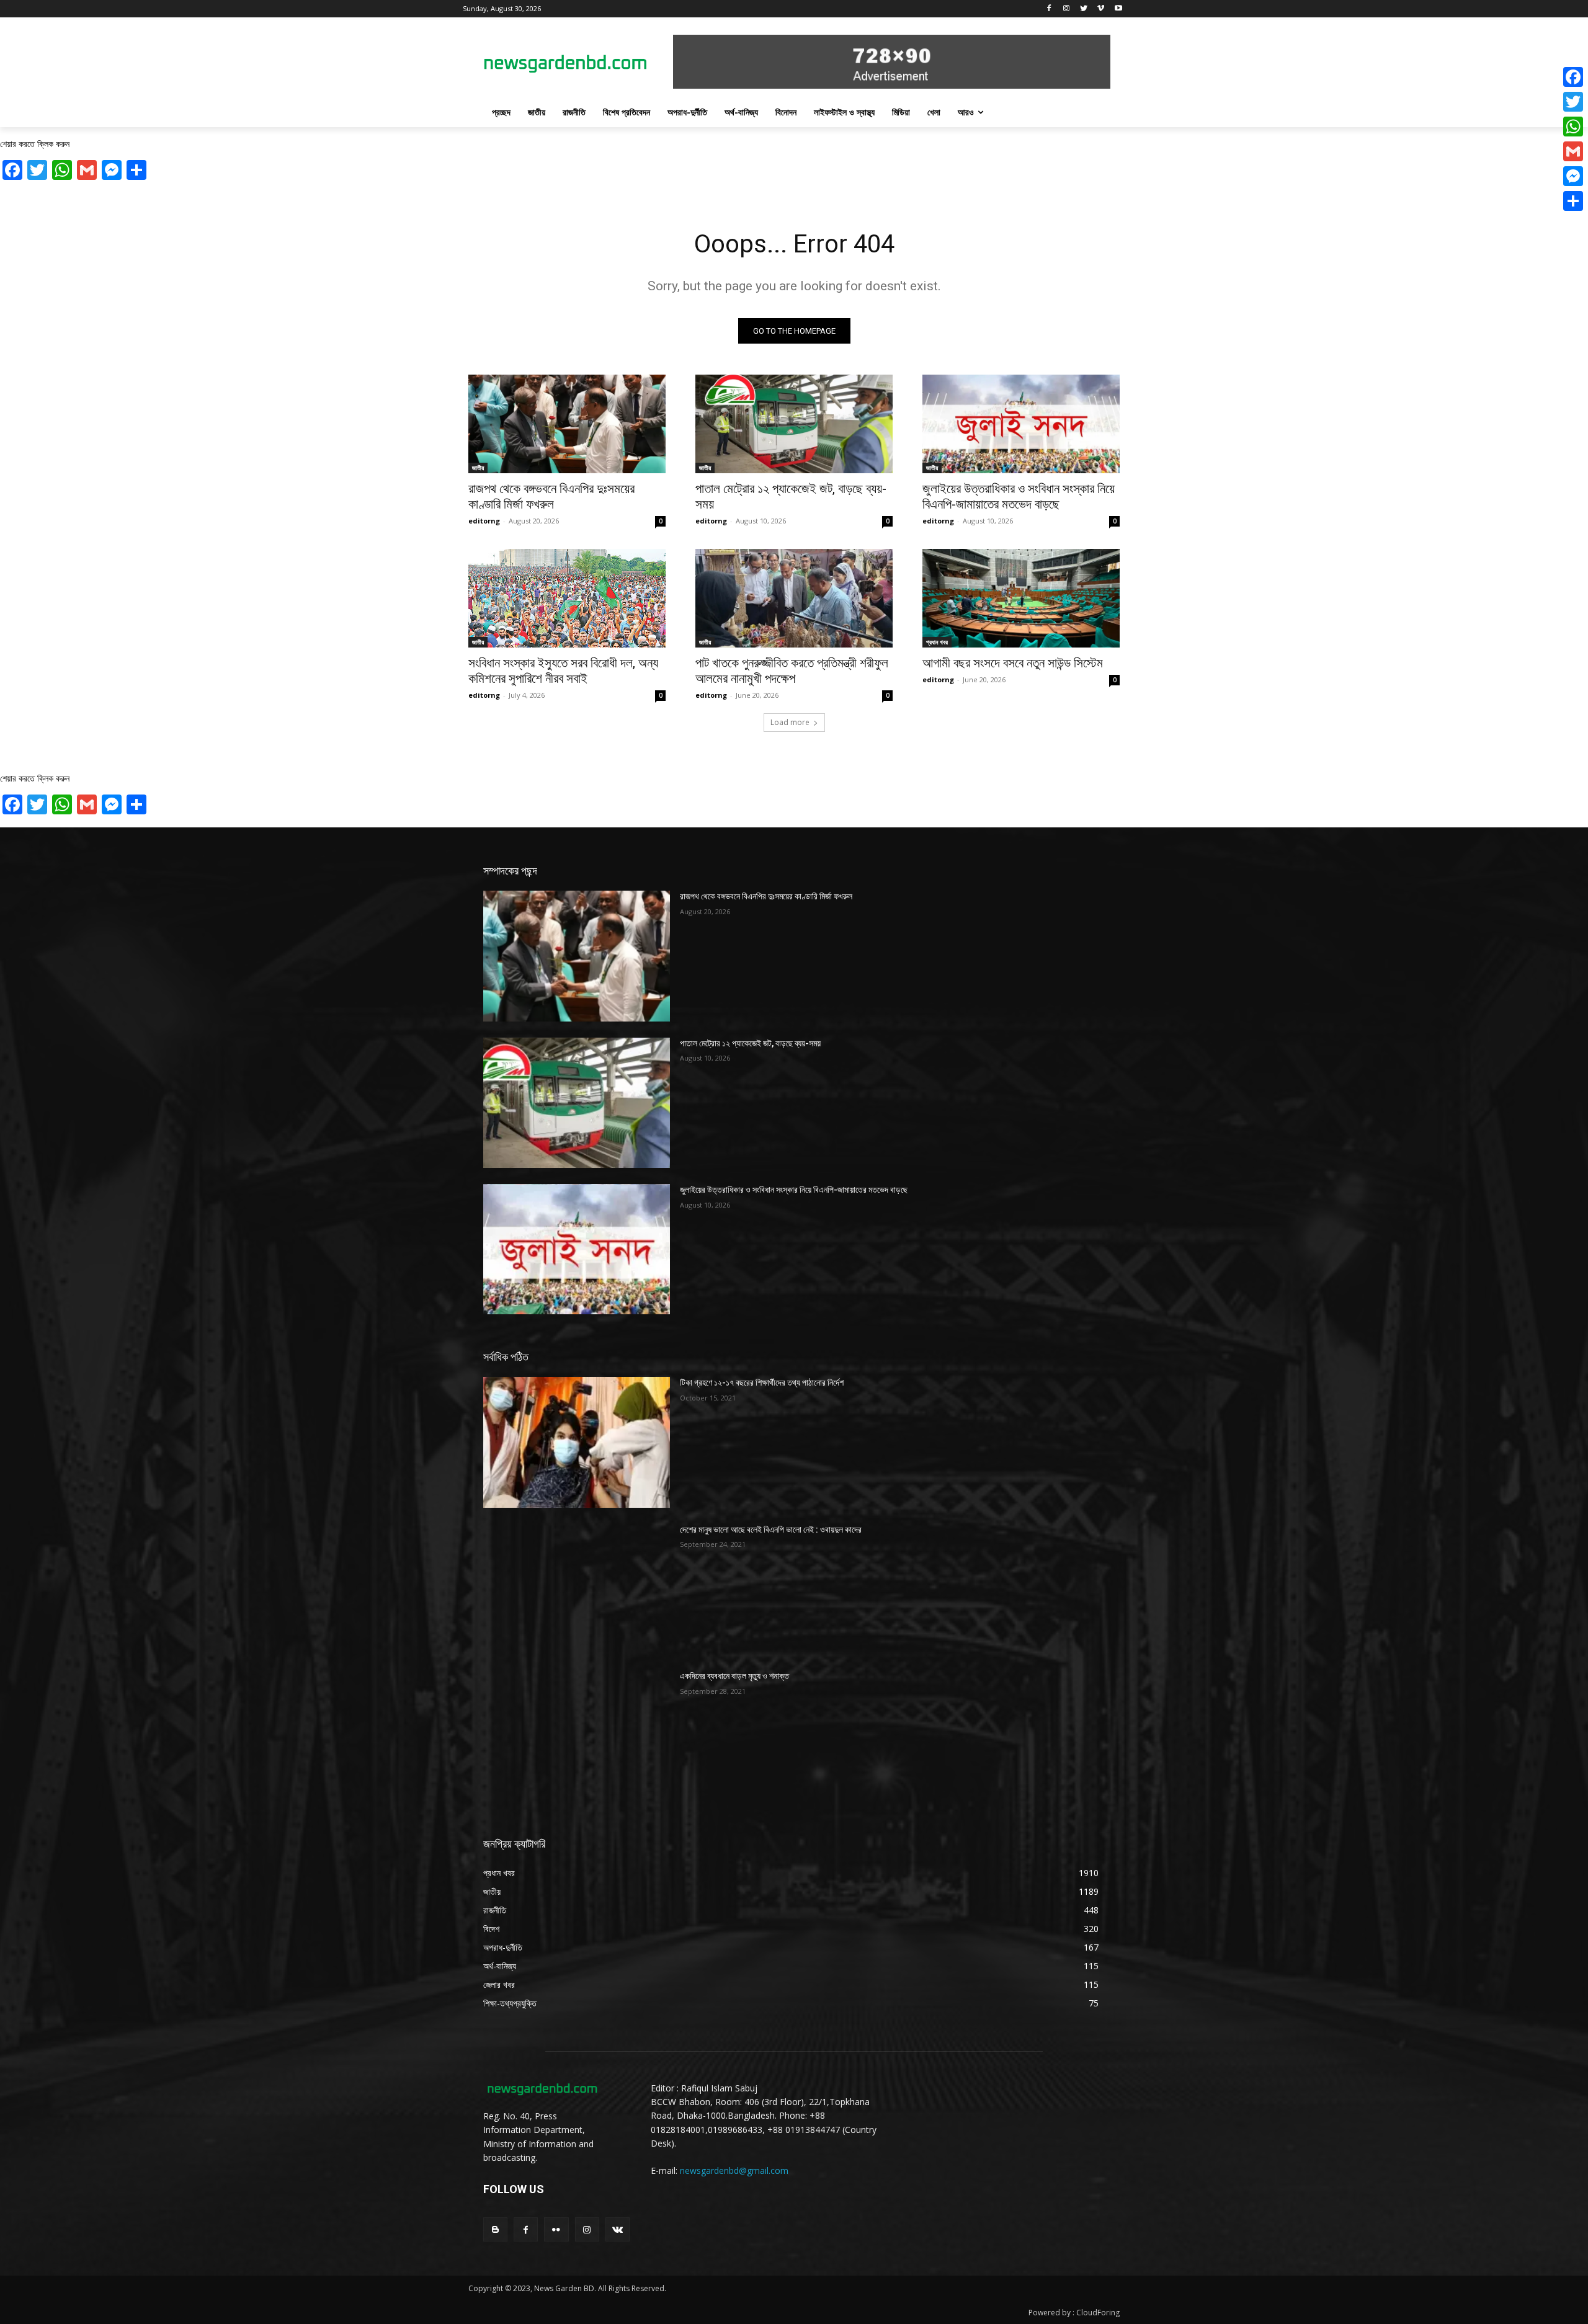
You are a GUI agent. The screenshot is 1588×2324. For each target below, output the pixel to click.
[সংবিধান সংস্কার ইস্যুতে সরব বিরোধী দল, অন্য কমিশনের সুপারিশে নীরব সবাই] (567, 598)
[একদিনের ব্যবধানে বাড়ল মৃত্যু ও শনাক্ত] (577, 1735)
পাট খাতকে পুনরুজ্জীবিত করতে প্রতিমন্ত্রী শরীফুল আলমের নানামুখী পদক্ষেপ (792, 671)
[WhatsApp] (1573, 127)
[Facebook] (1049, 9)
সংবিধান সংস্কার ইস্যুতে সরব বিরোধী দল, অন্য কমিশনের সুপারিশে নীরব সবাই (563, 671)
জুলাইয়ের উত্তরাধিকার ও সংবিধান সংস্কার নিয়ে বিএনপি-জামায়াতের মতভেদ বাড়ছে (1019, 496)
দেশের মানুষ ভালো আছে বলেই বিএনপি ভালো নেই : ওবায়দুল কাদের (771, 1529)
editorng (484, 521)
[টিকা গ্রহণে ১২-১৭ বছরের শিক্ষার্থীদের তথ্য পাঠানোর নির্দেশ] (577, 1442)
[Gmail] (1573, 151)
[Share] (1573, 201)
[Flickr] (556, 2229)
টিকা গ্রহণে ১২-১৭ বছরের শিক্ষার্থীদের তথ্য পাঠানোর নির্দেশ (762, 1382)
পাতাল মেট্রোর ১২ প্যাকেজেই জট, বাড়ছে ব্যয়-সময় (750, 1043)
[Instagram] (1067, 9)
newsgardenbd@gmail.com (734, 2170)
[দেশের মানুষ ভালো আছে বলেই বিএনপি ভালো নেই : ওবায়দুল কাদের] (577, 1589)
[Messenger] (1573, 176)
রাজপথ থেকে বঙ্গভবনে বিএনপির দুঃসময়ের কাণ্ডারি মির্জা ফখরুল (551, 496)
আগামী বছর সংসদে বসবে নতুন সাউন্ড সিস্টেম (1013, 663)
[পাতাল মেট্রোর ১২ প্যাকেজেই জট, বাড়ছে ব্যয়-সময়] (794, 424)
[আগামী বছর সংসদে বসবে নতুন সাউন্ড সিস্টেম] (1021, 598)
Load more (790, 722)
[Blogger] (495, 2229)
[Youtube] (1118, 9)
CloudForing (1098, 2313)
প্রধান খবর (937, 642)
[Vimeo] (1101, 9)
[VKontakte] (618, 2229)
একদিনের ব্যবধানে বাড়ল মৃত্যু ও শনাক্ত (734, 1676)
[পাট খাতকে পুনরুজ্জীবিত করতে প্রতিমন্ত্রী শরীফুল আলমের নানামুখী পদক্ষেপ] (794, 598)
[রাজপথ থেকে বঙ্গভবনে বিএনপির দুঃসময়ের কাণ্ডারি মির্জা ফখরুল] (567, 424)
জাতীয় (478, 468)
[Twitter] (1084, 9)
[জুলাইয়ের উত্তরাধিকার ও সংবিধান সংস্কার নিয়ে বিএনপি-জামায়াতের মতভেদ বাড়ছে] (1021, 424)
